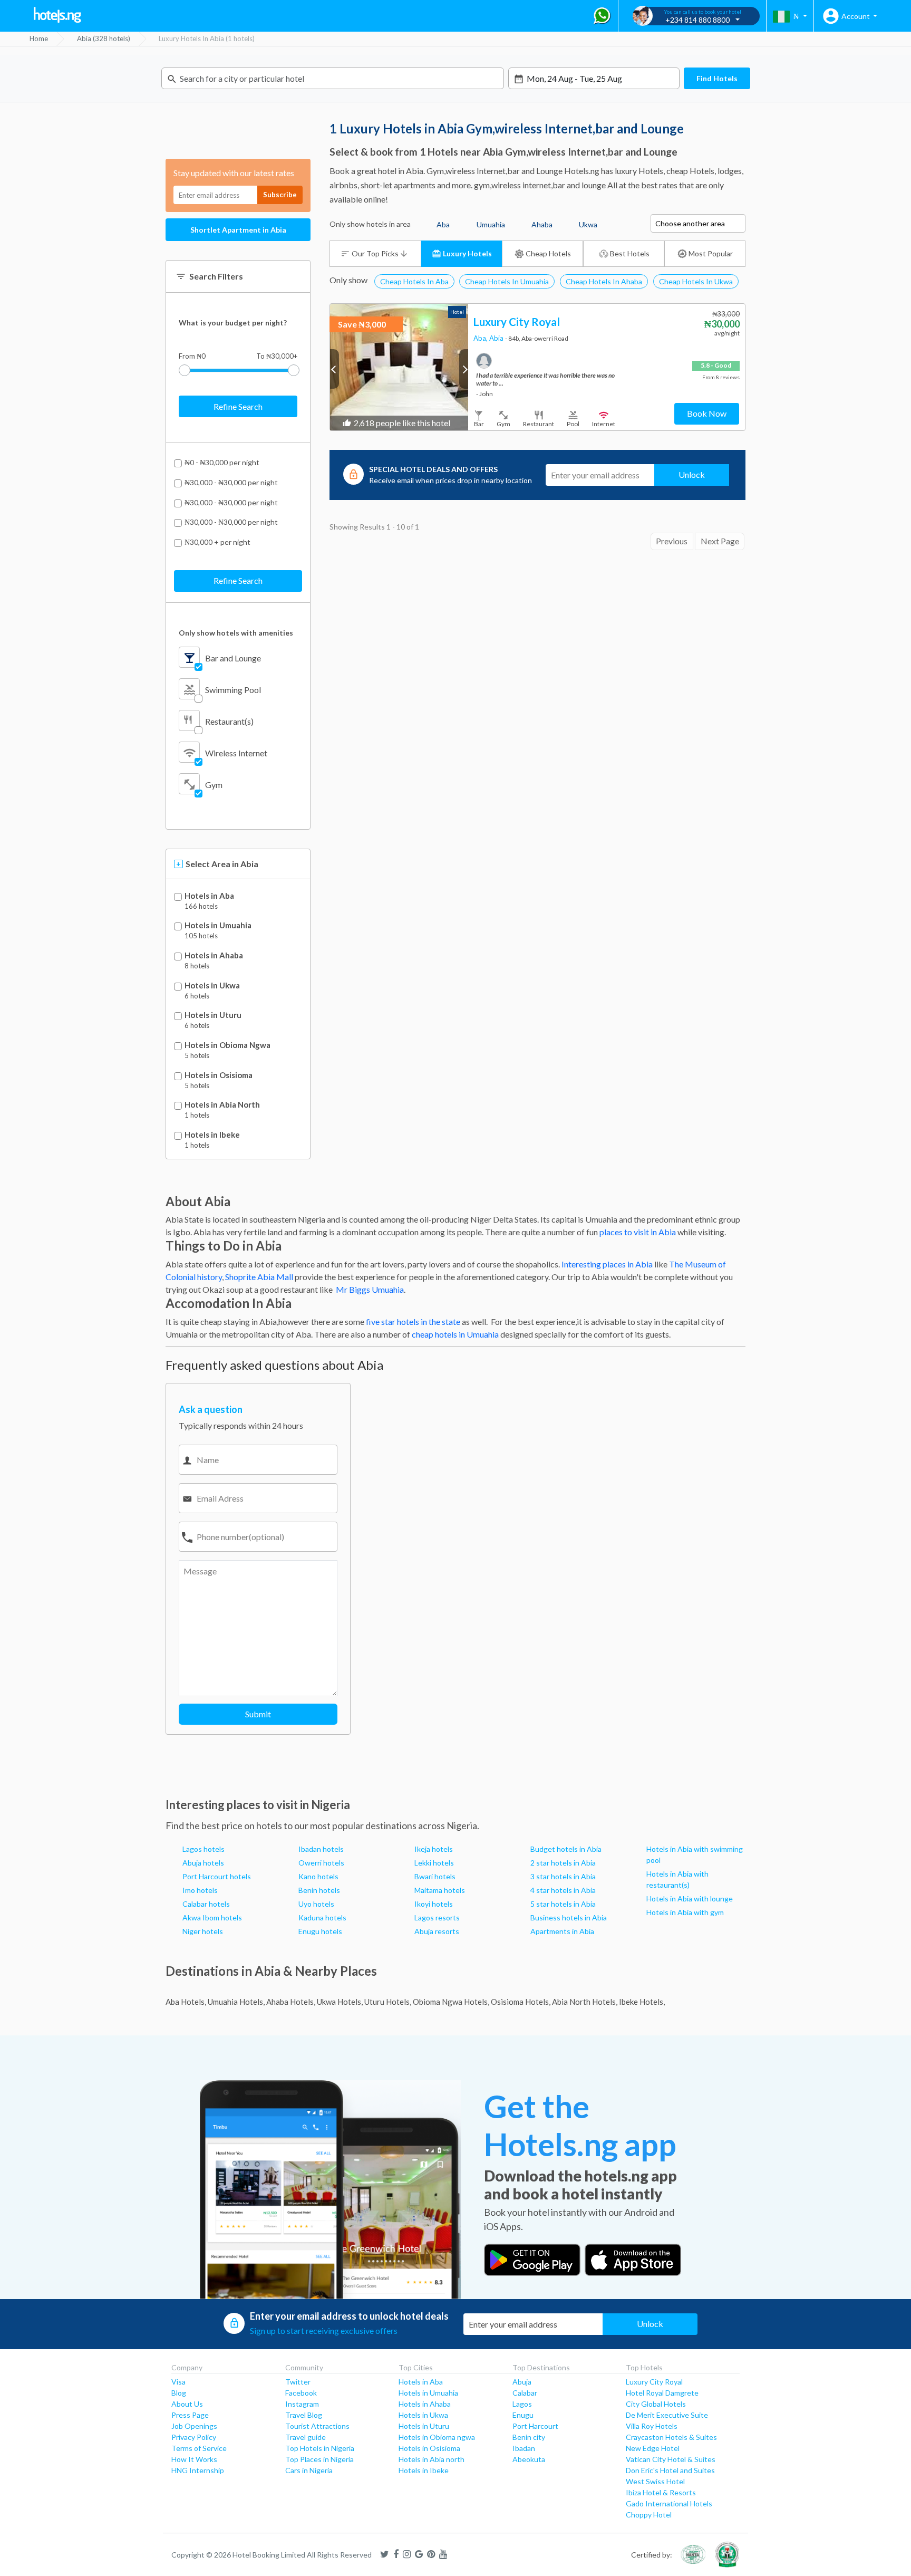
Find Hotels (717, 78)
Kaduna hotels (322, 1917)
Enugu (523, 2415)
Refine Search (238, 406)
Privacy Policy (194, 2437)
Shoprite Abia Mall (259, 1277)
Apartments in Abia (562, 1931)
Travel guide (306, 2437)
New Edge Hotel (653, 2448)
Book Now (707, 413)
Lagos (522, 2404)
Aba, (481, 338)
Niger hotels (203, 1931)
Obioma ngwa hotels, (451, 2002)
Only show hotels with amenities (236, 633)
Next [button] (464, 369)
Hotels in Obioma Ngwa (227, 1045)
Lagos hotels (203, 1849)
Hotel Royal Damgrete (662, 2393)
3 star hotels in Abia (563, 1876)
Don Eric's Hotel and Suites (670, 2470)
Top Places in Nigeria (319, 2459)
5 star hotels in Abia (563, 1904)
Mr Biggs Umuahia (369, 1289)
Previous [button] (335, 369)
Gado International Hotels (669, 2503)
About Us (187, 2404)
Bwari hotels (435, 1876)
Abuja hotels (203, 1863)
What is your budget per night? (233, 323)
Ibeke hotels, (642, 2002)
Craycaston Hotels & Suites (671, 2437)
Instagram (302, 2404)
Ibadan (524, 2448)
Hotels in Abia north (432, 2459)
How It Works (194, 2459)
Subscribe (280, 195)
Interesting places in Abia (607, 1264)
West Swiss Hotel (655, 2481)
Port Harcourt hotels (217, 1876)
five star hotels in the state (413, 1321)
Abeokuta (529, 2459)
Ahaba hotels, (291, 2002)
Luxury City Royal (654, 2382)
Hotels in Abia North (222, 1105)
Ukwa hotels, (340, 2002)
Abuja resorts (437, 1931)
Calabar (525, 2393)
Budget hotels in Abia (566, 1849)
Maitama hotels (440, 1890)
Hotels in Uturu (213, 1015)
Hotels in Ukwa (212, 986)
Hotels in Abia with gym (685, 1912)
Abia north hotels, (585, 2002)
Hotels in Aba (209, 896)
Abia (497, 338)
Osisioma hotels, (521, 2002)
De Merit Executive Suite (667, 2415)
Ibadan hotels (321, 1849)
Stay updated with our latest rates (234, 173)
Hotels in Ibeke (212, 1135)
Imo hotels (200, 1890)
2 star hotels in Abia (563, 1863)
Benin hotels (319, 1890)
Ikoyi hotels (434, 1904)
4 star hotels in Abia (563, 1890)
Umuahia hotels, (236, 2002)
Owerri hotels (321, 1863)
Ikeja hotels (434, 1849)
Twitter (298, 2382)
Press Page (190, 2415)
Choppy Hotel (649, 2515)
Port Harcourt (535, 2426)
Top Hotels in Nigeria (320, 2448)
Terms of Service (199, 2448)
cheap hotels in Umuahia (455, 1334)
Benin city (529, 2437)
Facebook (301, 2393)
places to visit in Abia (638, 1232)
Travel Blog (304, 2415)
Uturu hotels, (388, 2002)
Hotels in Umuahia (218, 925)
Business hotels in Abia (569, 1917)
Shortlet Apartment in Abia (238, 230)
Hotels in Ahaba (214, 955)
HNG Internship (198, 2470)
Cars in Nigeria (309, 2470)
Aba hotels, (186, 2002)
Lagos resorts (437, 1917)
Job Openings (194, 2426)
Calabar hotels (206, 1904)
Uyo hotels (316, 1904)
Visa (178, 2382)
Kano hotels (318, 1876)
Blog (179, 2393)
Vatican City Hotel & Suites (671, 2459)
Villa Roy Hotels (652, 2426)
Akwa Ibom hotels (212, 1917)
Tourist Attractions (317, 2426)
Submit (258, 1714)
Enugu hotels (320, 1931)
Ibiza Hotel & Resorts (661, 2492)
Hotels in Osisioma (219, 1075)
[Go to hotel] (399, 367)
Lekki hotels (434, 1863)
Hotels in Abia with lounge (690, 1899)
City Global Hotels (656, 2404)
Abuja (522, 2382)
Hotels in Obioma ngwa (437, 2437)
